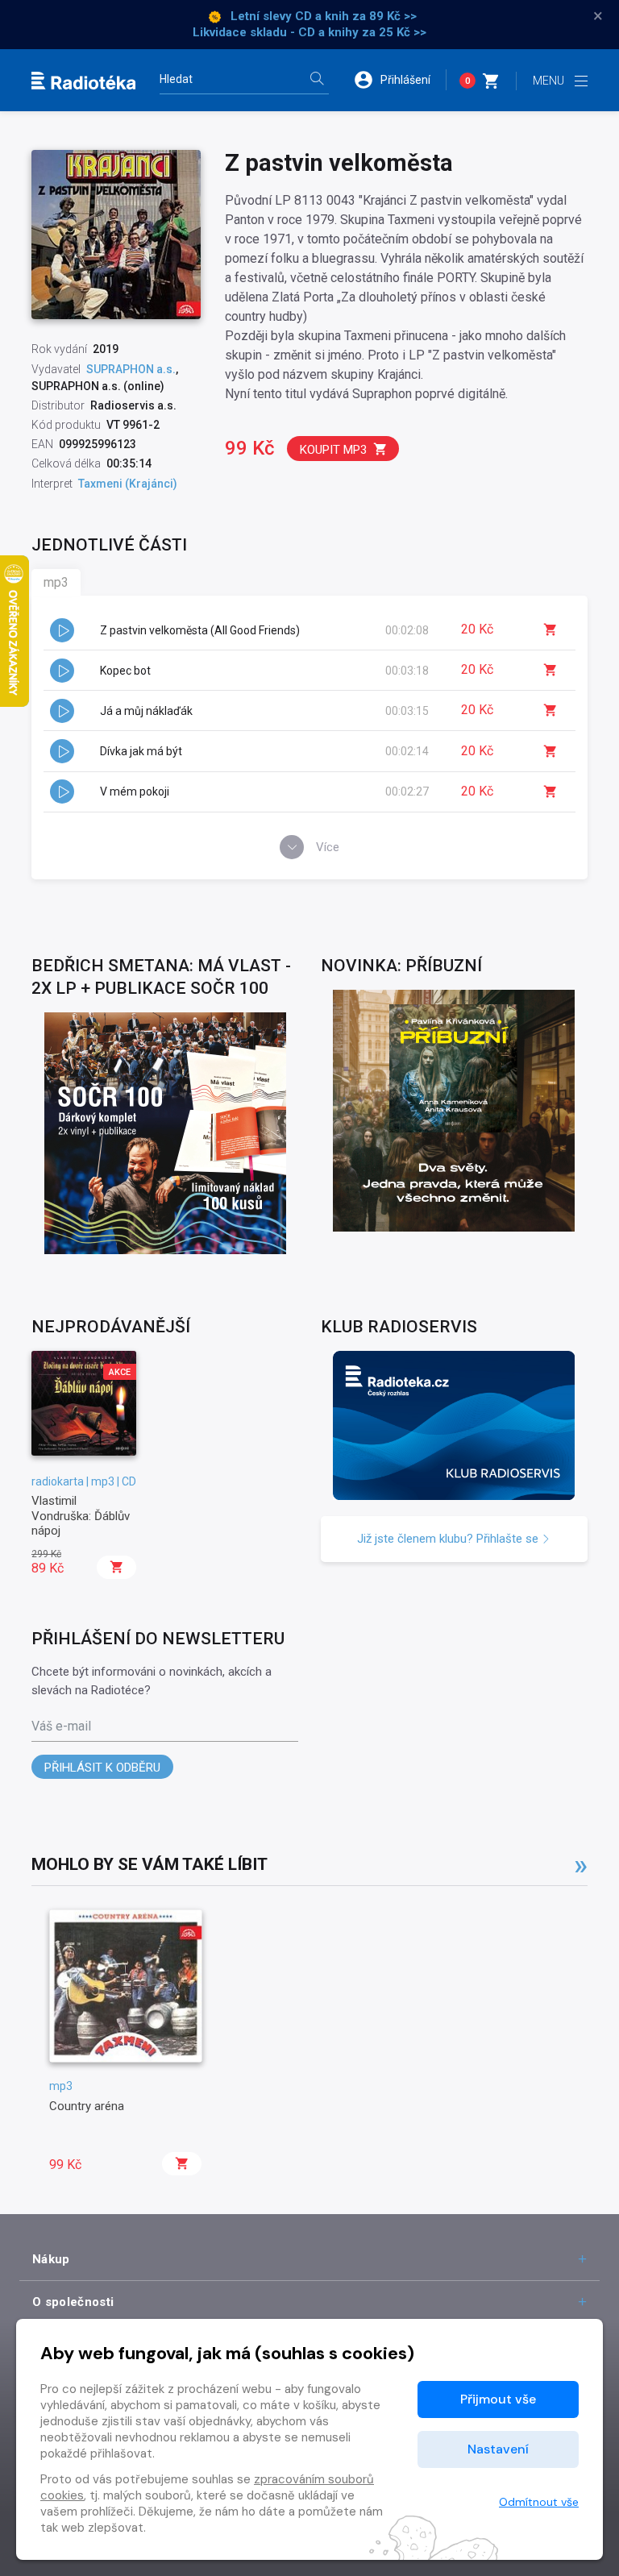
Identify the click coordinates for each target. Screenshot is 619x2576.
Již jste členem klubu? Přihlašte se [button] (449, 1539)
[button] (400, 80)
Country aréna (87, 2106)
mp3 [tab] (56, 582)
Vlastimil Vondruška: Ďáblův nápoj (81, 1516)
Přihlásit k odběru (102, 1768)
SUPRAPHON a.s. (131, 369)
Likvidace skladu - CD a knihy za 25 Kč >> (309, 32)
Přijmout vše (498, 2399)
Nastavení (498, 2449)
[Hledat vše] (317, 80)
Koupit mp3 (333, 450)
